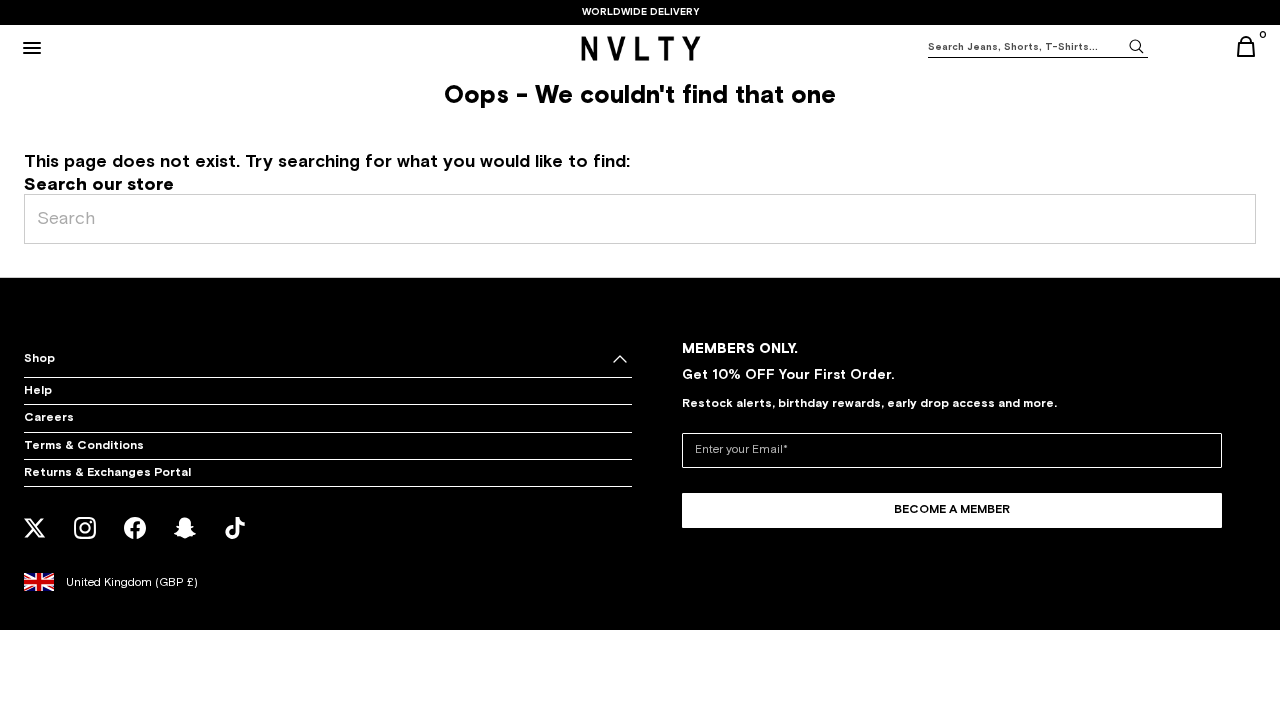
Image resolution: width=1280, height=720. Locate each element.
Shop (39, 359)
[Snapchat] (185, 541)
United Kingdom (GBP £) (132, 583)
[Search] (1136, 45)
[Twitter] (35, 541)
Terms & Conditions (84, 446)
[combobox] (1026, 47)
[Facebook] (135, 541)
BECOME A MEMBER (952, 510)
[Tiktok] (235, 541)
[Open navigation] (32, 48)
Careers (49, 418)
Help (38, 391)
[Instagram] (85, 541)
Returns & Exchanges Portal (107, 473)
